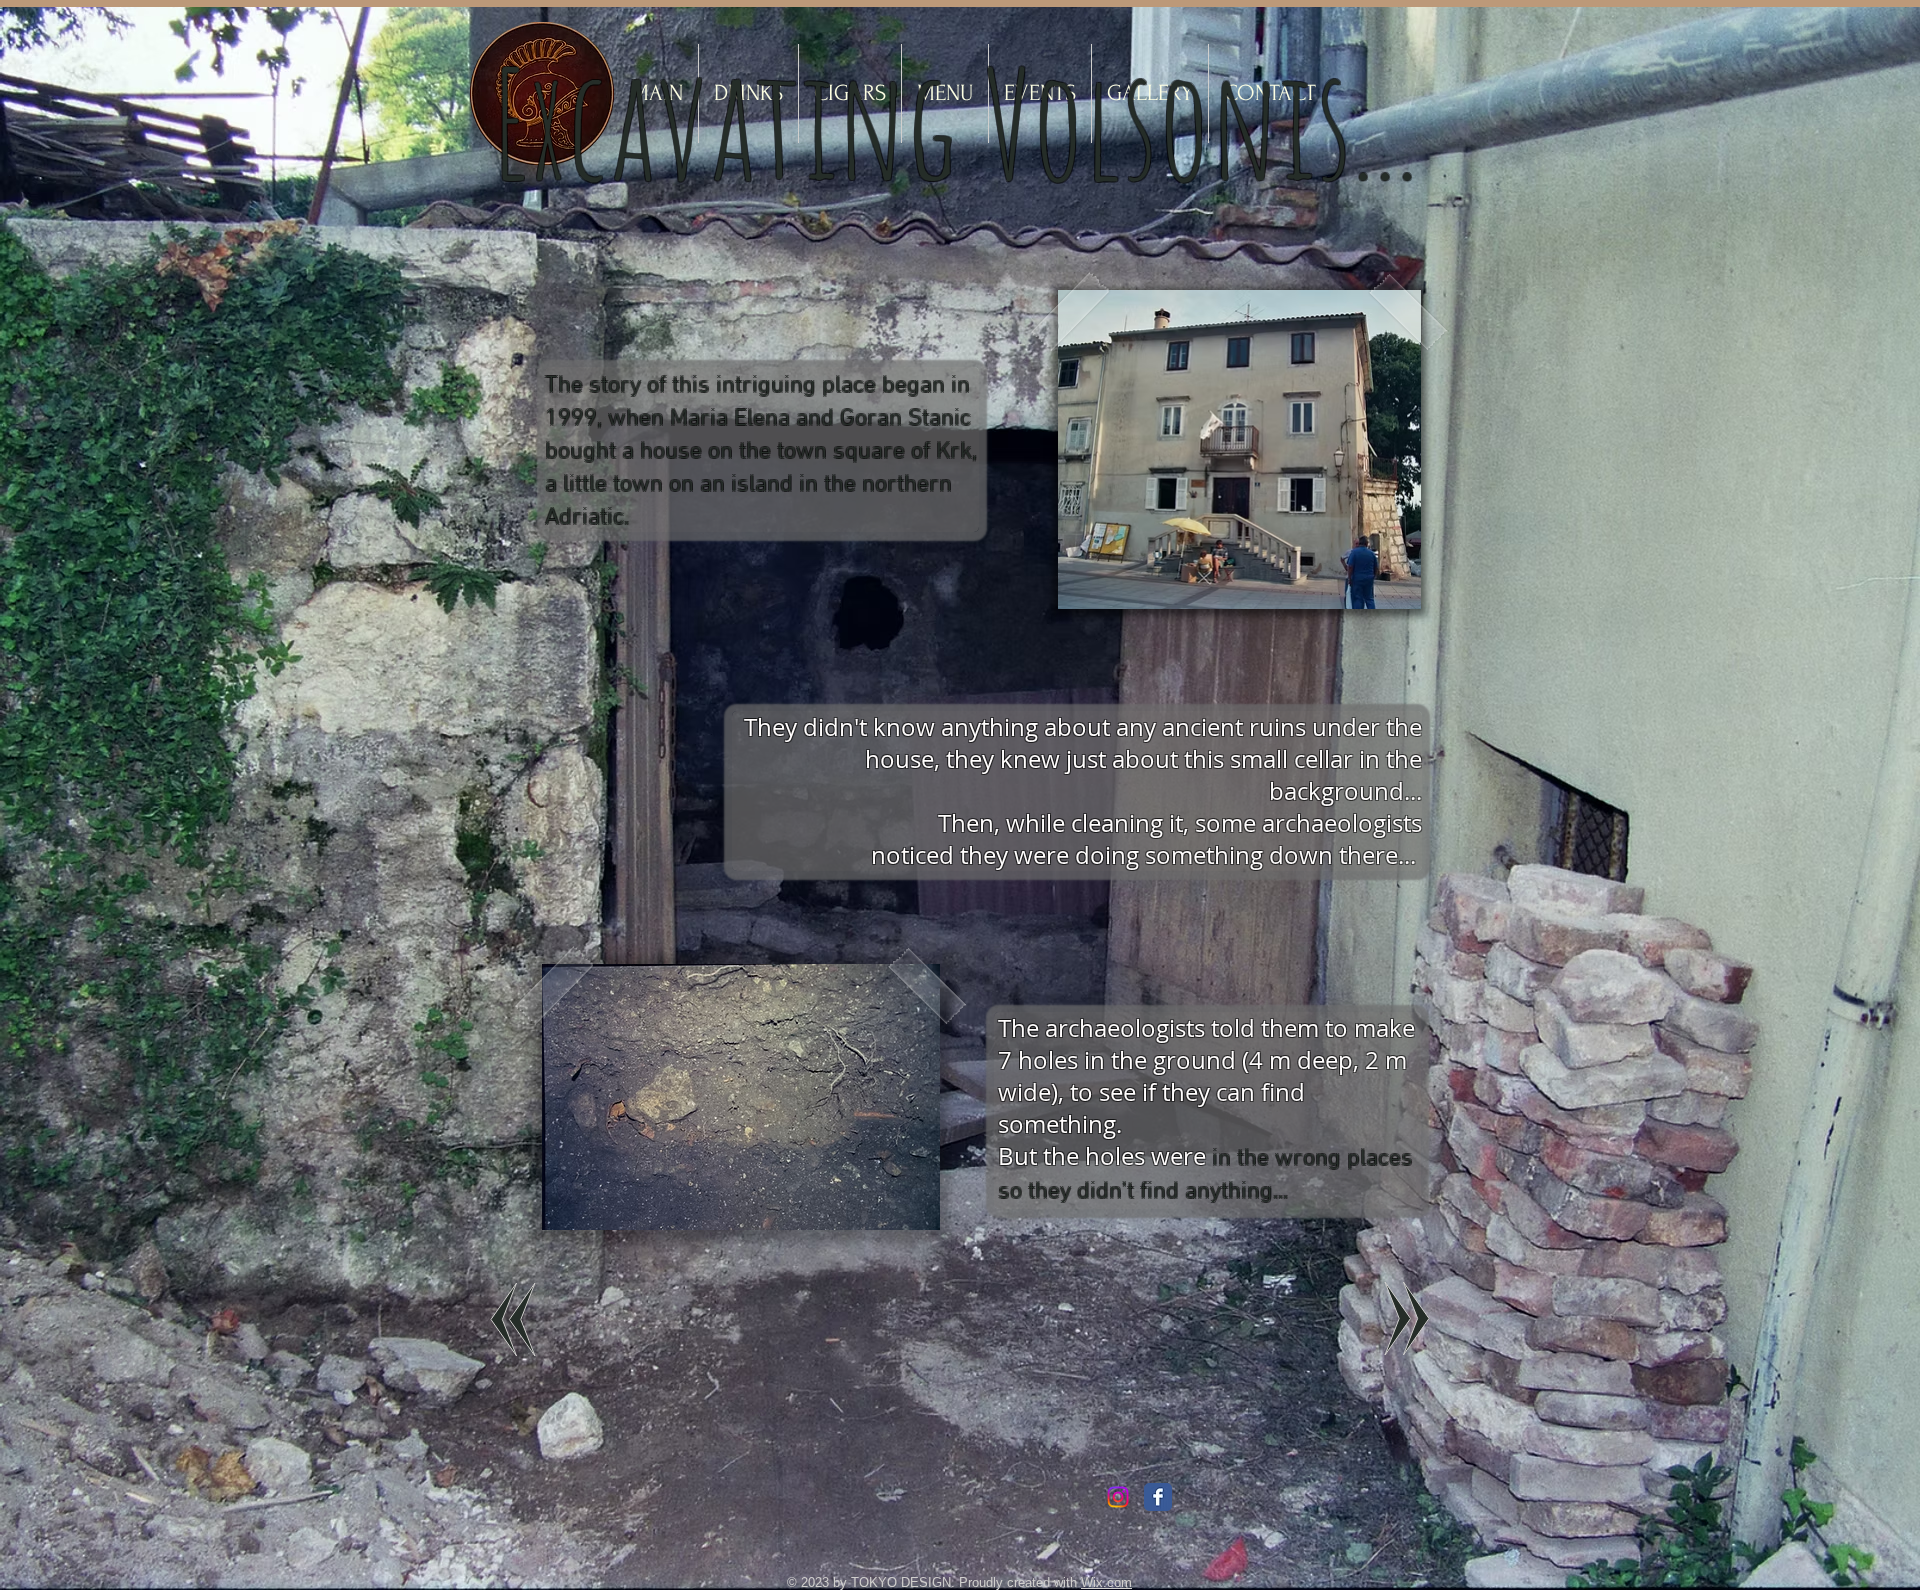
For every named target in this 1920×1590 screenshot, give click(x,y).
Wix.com (1106, 1582)
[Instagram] (1118, 1497)
